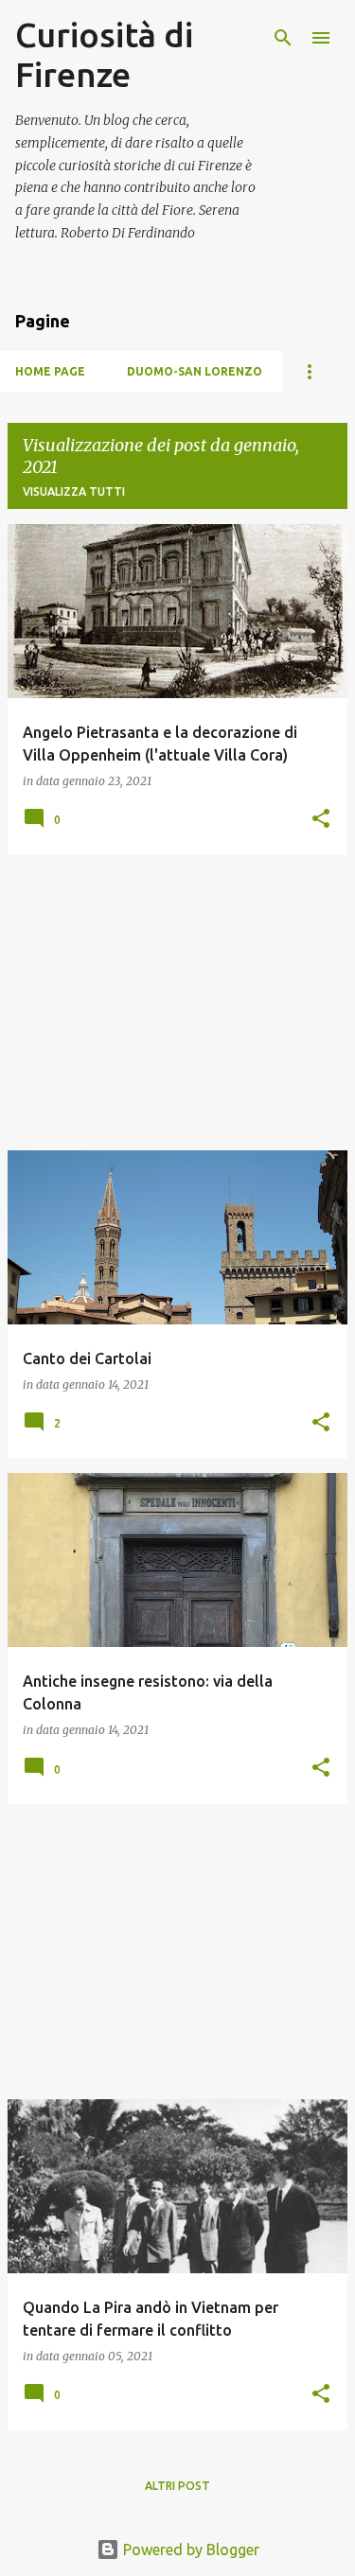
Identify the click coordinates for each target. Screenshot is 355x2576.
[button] (321, 820)
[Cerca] (283, 38)
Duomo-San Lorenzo (195, 371)
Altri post (177, 2486)
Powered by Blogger (189, 2550)
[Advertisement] (177, 1003)
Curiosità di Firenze (104, 54)
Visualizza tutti (74, 491)
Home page (50, 371)
